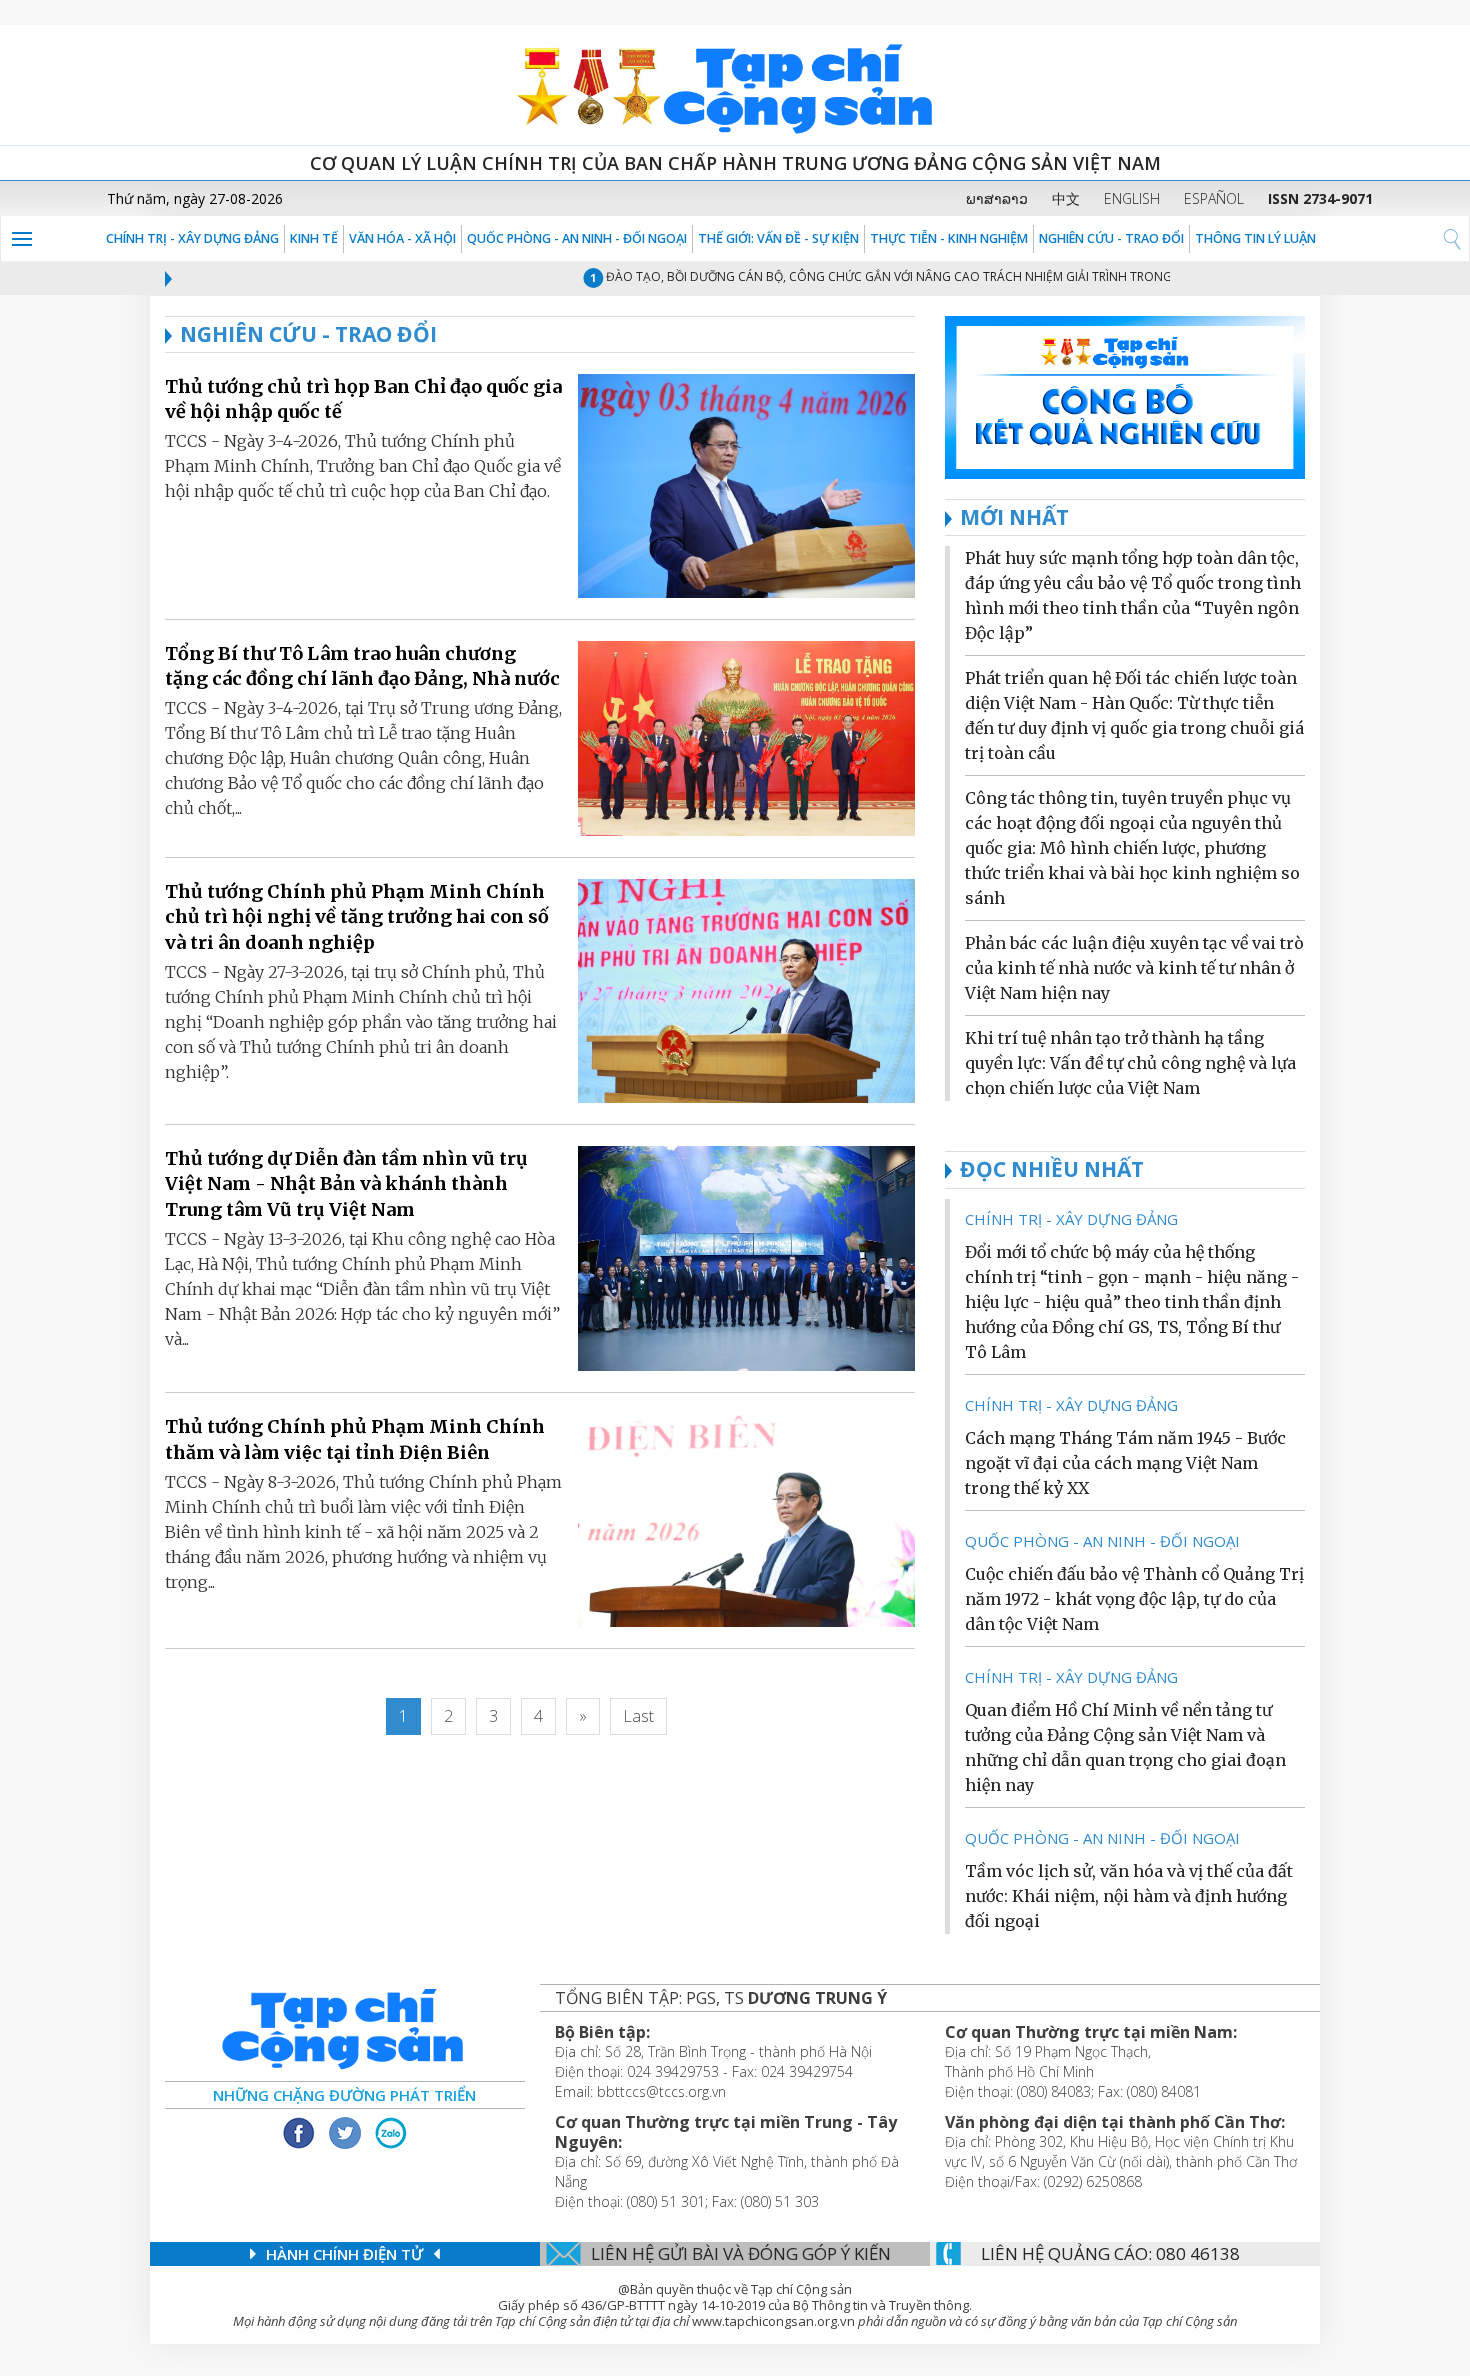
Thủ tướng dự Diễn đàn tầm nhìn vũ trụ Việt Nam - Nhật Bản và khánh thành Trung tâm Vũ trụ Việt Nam (346, 1183)
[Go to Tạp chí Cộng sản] (735, 85)
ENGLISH (1132, 198)
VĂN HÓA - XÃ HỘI (402, 238)
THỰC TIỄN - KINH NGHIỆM (949, 238)
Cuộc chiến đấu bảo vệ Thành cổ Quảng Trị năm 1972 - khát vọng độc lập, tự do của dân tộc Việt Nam (1134, 1599)
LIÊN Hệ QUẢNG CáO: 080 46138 (1110, 2253)
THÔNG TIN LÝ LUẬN (1255, 238)
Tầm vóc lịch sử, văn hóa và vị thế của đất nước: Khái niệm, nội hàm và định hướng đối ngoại (1129, 1896)
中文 (1066, 198)
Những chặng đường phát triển (344, 2095)
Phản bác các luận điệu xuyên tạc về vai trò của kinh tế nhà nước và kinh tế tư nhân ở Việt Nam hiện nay (1134, 968)
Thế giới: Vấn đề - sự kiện (778, 238)
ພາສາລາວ (997, 198)
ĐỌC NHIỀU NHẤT (1052, 1169)
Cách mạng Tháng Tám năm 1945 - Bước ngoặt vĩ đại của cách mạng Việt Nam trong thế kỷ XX (1125, 1463)
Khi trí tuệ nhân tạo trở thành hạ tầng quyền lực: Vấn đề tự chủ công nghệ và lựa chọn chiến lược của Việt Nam (1130, 1063)
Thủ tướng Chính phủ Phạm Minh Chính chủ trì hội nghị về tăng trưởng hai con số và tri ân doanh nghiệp (357, 916)
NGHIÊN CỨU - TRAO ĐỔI (1111, 238)
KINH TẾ (314, 238)
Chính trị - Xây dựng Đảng (192, 238)
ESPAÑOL (1214, 198)
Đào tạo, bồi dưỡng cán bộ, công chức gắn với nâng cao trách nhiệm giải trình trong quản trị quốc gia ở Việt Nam (951, 276)
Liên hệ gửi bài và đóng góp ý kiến (741, 2253)
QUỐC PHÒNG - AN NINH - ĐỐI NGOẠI (577, 238)
